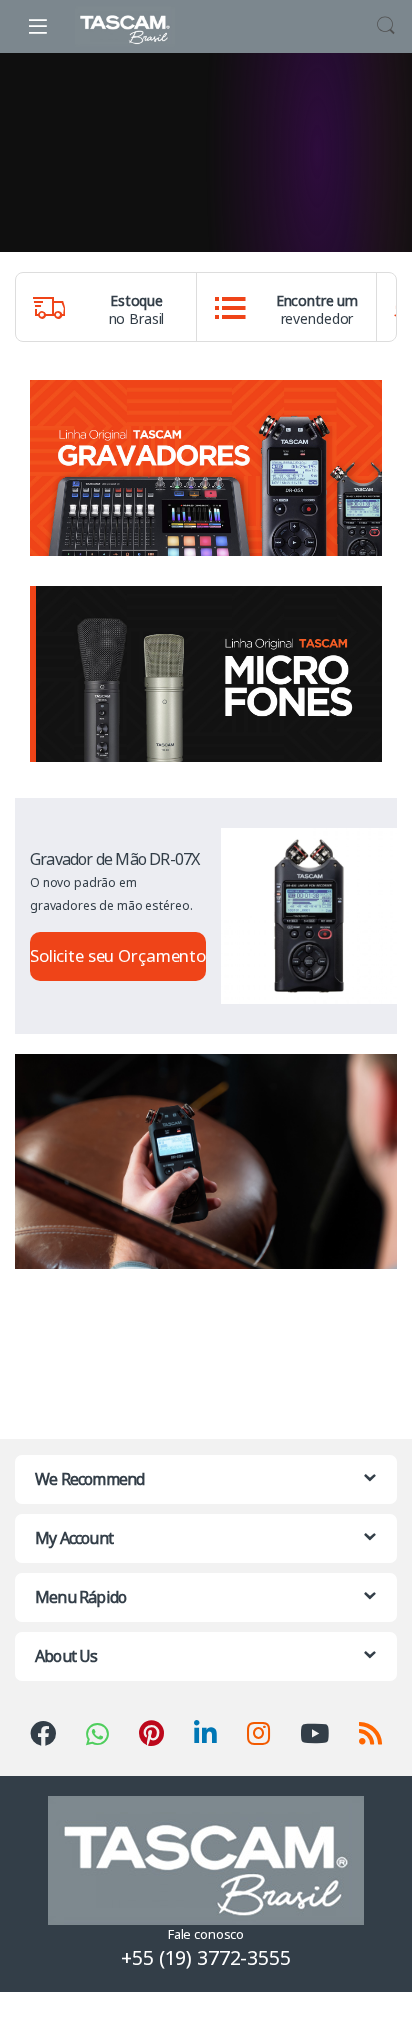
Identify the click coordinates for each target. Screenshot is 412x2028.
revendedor (317, 310)
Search (386, 26)
